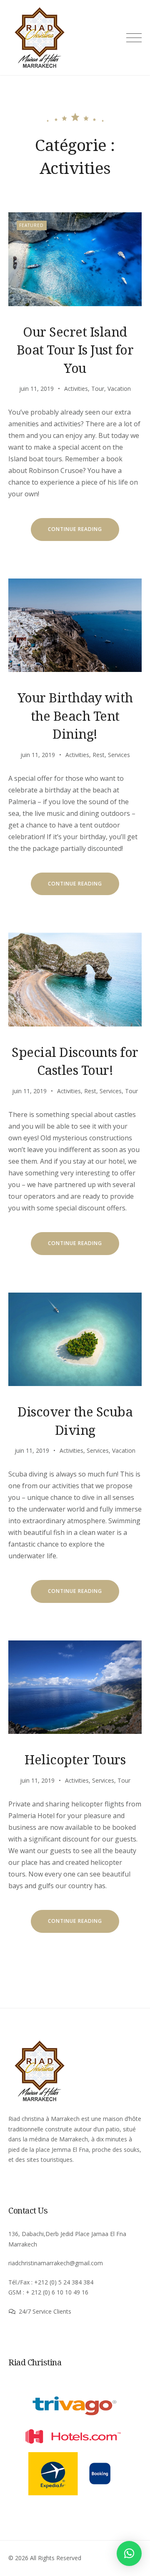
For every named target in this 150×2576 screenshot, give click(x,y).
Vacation (119, 389)
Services (119, 755)
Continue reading (84, 533)
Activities (76, 389)
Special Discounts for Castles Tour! (75, 1061)
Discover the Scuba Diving (75, 1420)
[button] (129, 2553)
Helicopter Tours (75, 1759)
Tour (98, 389)
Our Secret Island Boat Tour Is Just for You (75, 350)
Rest (99, 755)
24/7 (26, 2311)
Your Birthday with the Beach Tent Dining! (75, 716)
